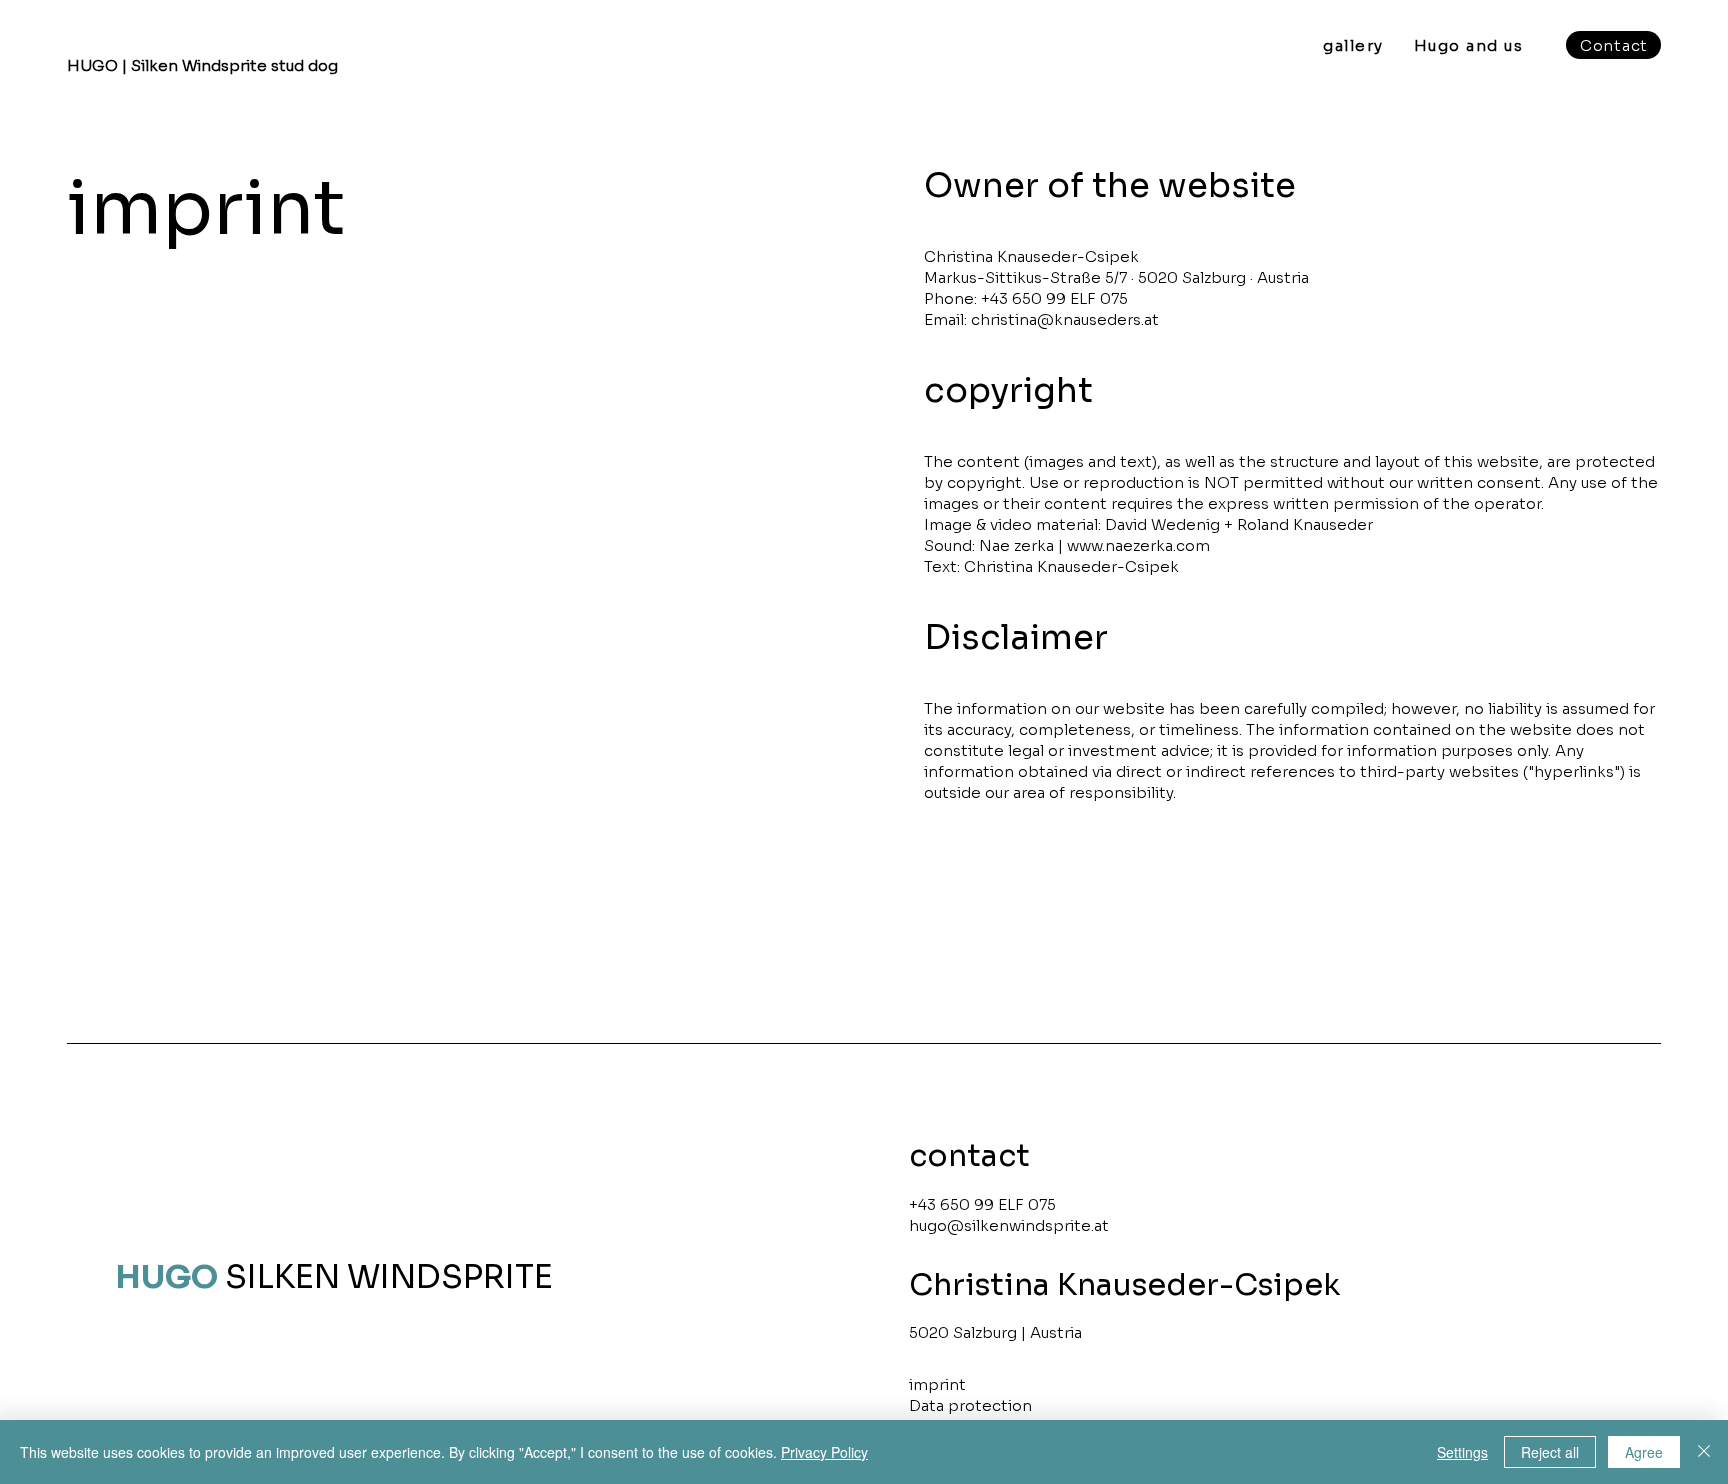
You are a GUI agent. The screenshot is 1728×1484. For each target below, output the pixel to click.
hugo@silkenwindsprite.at (1009, 1225)
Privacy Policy (824, 1452)
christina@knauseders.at (1065, 319)
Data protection (970, 1405)
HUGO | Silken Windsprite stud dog (202, 65)
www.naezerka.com (1138, 545)
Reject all (1550, 1452)
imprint (937, 1384)
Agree (1644, 1452)
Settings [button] (1462, 1452)
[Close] (1704, 1452)
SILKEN (227, 1277)
